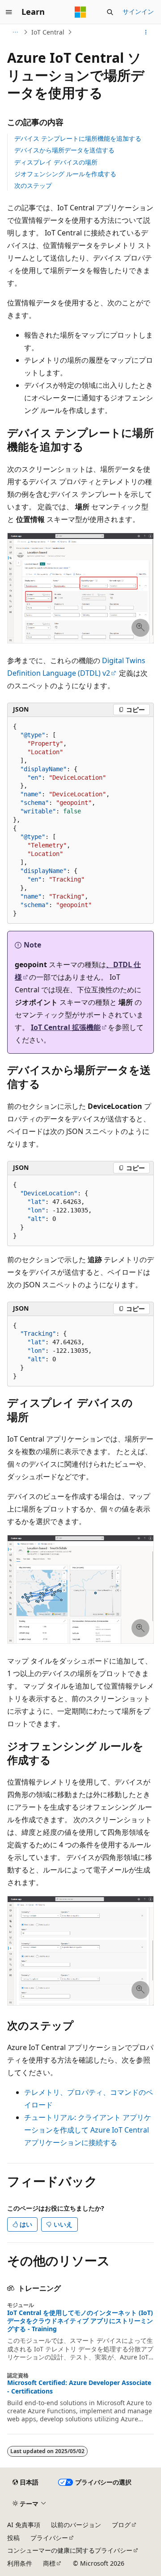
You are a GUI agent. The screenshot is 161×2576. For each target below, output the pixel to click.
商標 (49, 2563)
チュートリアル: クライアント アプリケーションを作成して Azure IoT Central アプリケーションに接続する (88, 2130)
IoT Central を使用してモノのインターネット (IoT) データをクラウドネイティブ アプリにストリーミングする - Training (80, 2321)
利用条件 (20, 2563)
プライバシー (49, 2538)
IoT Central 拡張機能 (66, 1027)
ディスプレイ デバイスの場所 (56, 162)
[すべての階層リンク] (15, 32)
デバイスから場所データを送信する (64, 150)
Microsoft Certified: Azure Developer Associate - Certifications (79, 2387)
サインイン (138, 11)
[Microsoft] (80, 12)
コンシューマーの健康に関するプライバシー (70, 2550)
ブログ (121, 2525)
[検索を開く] (110, 12)
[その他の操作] (146, 32)
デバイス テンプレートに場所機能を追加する (78, 138)
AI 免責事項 (24, 2525)
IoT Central (48, 32)
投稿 (13, 2538)
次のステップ (33, 185)
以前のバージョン (76, 2525)
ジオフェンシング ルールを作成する (65, 174)
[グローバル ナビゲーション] (9, 12)
